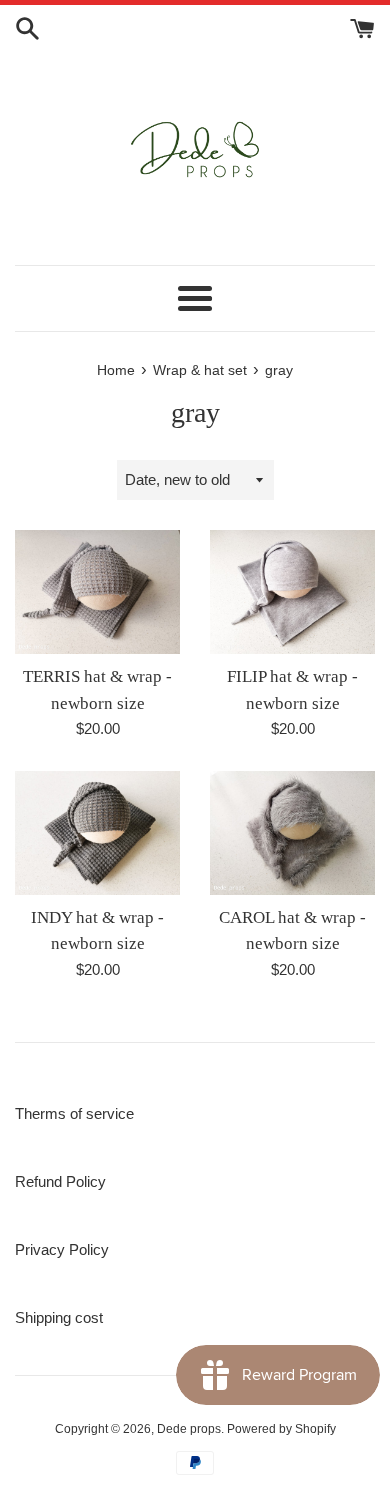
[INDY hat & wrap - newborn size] (97, 833)
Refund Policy (60, 1181)
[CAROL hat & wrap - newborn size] (292, 833)
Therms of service (74, 1113)
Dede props (189, 1429)
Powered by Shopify (281, 1429)
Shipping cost (59, 1317)
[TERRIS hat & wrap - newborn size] (97, 592)
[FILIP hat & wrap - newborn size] (292, 592)
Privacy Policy (62, 1249)
